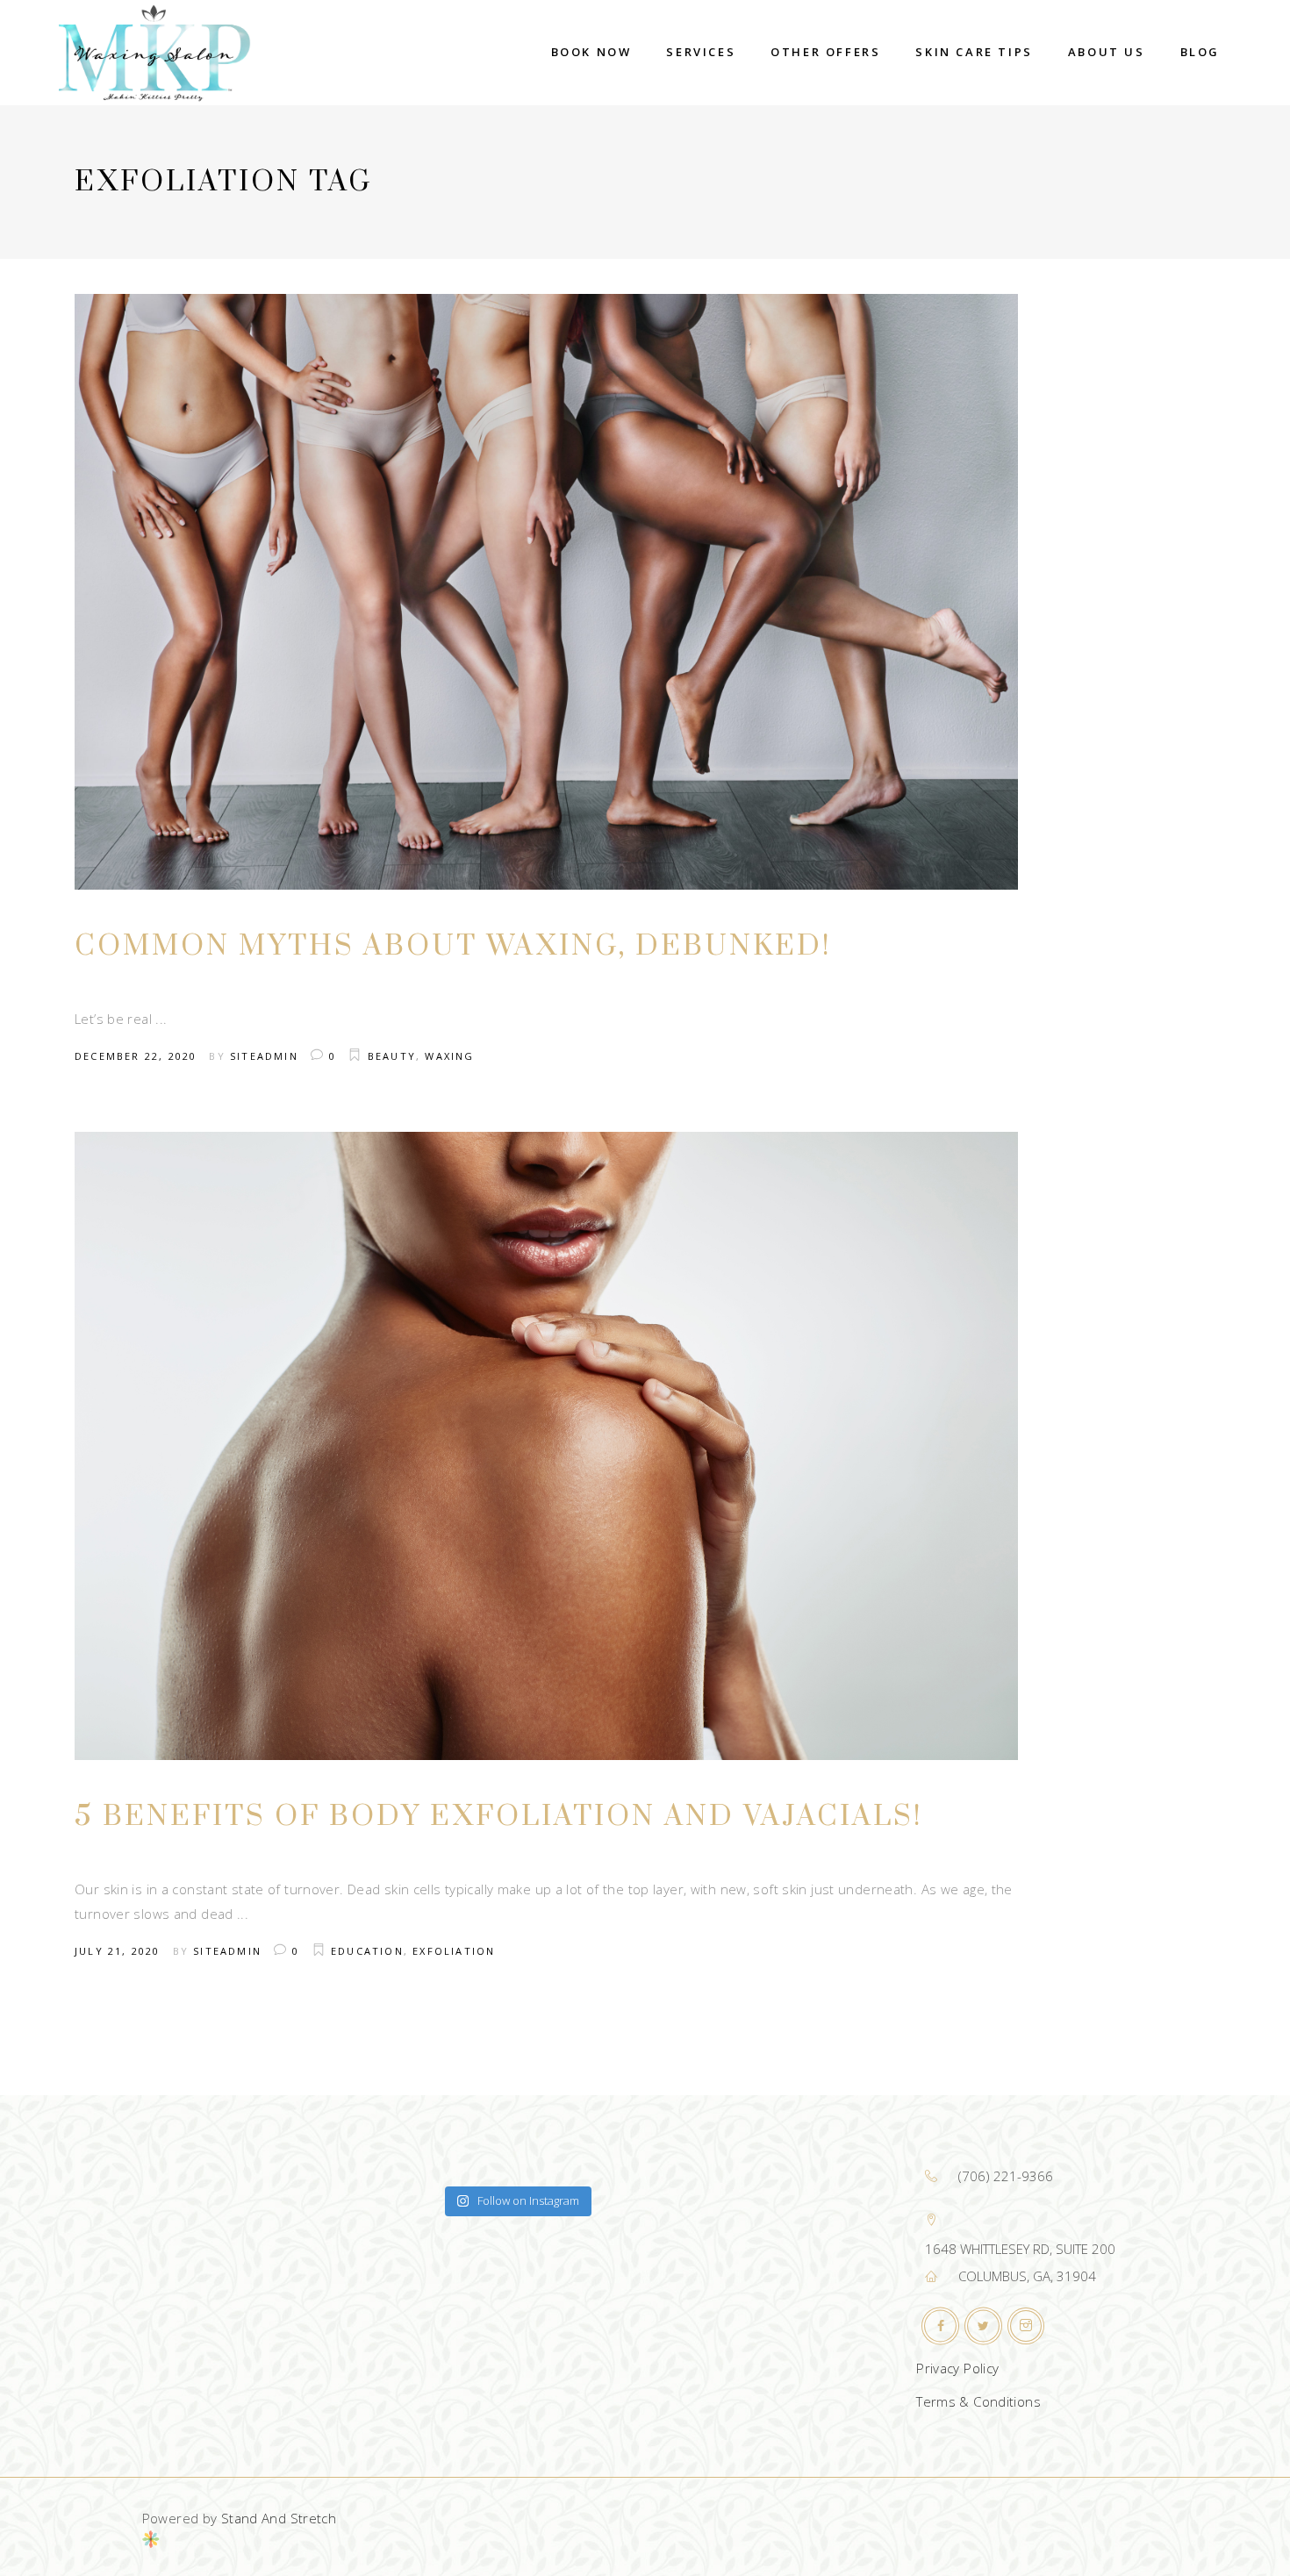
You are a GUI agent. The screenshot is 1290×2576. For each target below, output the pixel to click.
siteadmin (264, 1056)
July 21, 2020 (118, 1951)
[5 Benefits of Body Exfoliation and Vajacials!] (546, 1446)
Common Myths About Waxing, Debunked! (453, 946)
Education (367, 1951)
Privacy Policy (957, 2368)
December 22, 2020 (136, 1056)
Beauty (392, 1056)
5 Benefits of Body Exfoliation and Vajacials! (499, 1817)
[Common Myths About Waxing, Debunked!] (546, 592)
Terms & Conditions (978, 2401)
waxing (449, 1056)
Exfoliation (454, 1951)
